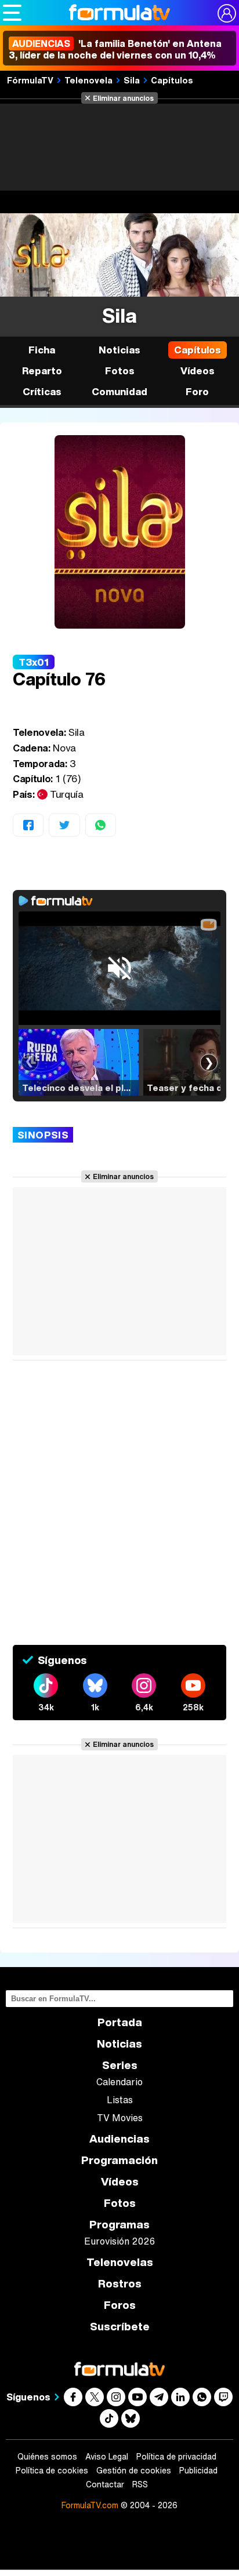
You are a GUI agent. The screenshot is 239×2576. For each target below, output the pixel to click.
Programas (119, 2225)
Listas (120, 2100)
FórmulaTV (30, 80)
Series (120, 2065)
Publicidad (198, 2471)
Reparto (42, 371)
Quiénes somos (47, 2457)
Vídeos (198, 371)
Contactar (105, 2484)
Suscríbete (120, 2327)
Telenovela (88, 80)
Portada (120, 2022)
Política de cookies (52, 2471)
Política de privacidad (176, 2457)
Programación (119, 2160)
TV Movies (120, 2118)
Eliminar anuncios (123, 98)
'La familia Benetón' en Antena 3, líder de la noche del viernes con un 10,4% (115, 49)
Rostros (120, 2284)
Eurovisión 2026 (119, 2241)
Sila (132, 80)
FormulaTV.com (90, 2505)
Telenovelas (120, 2262)
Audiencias (119, 2139)
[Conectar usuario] (227, 13)
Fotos (120, 371)
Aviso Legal (107, 2457)
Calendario (119, 2082)
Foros (120, 2305)
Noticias (119, 350)
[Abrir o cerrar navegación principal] (12, 13)
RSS (140, 2484)
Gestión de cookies (134, 2471)
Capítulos (172, 80)
